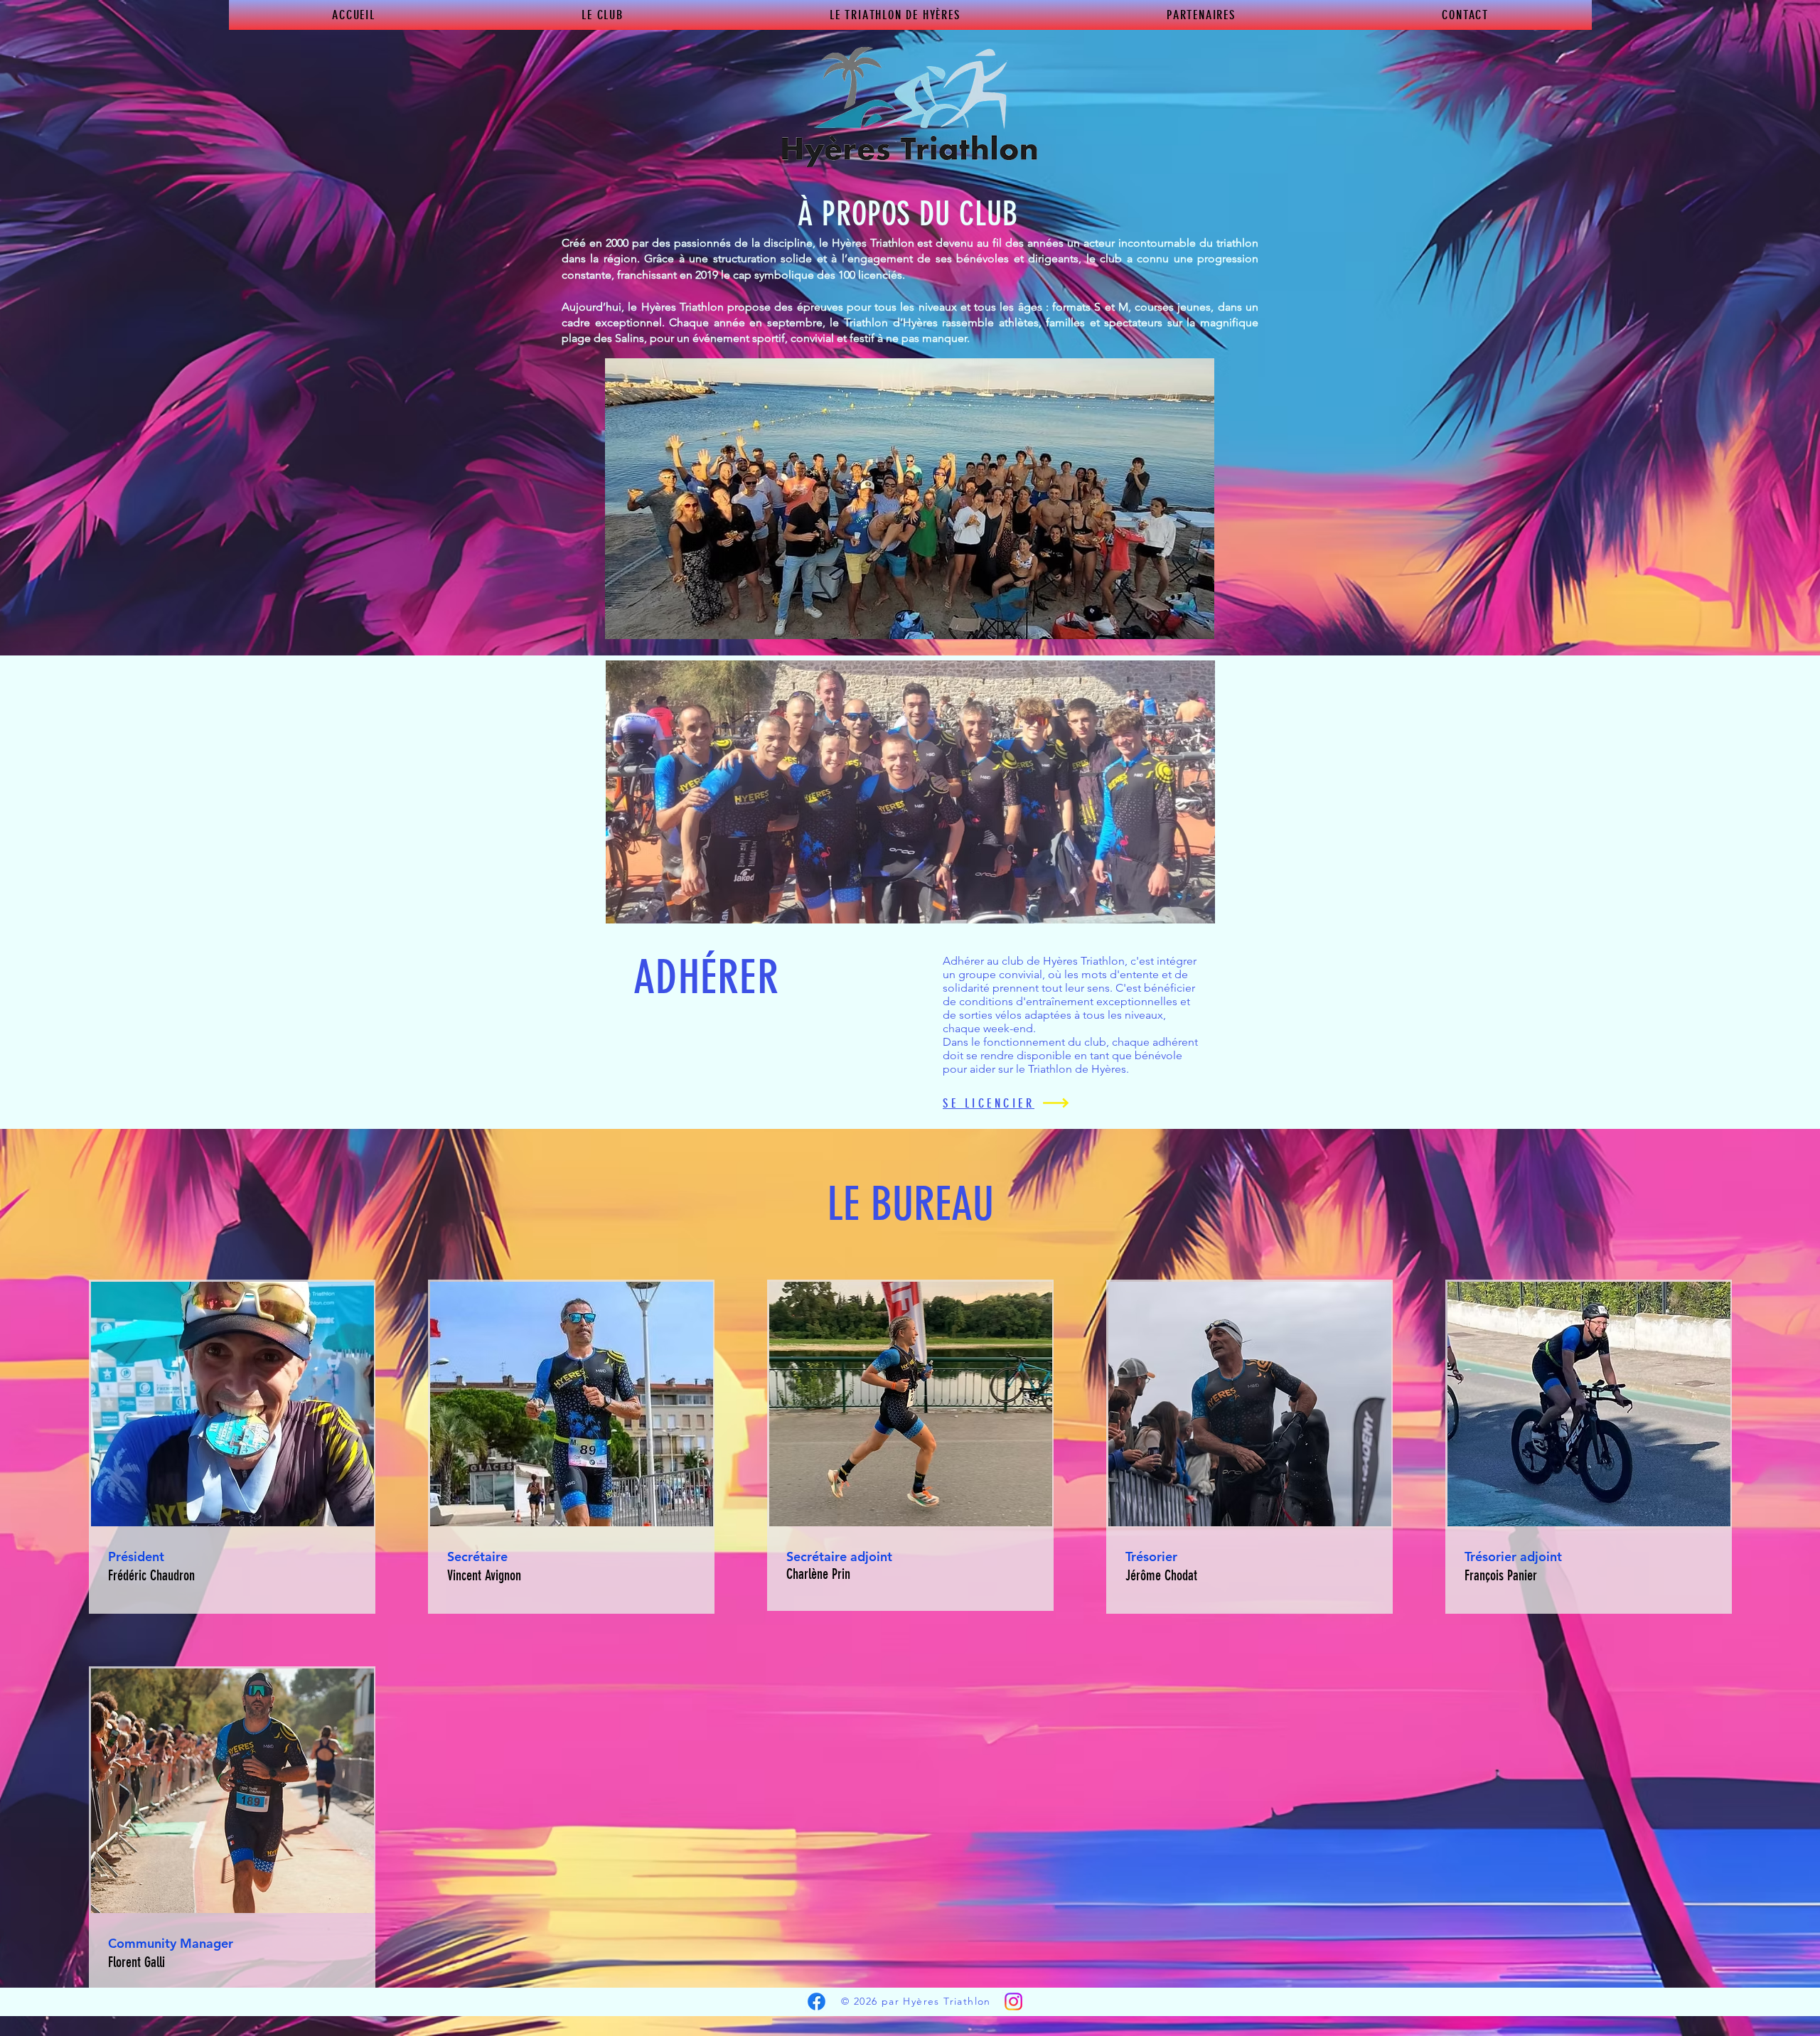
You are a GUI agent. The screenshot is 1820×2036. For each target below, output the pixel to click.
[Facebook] (817, 2002)
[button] (603, 15)
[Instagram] (1013, 2002)
